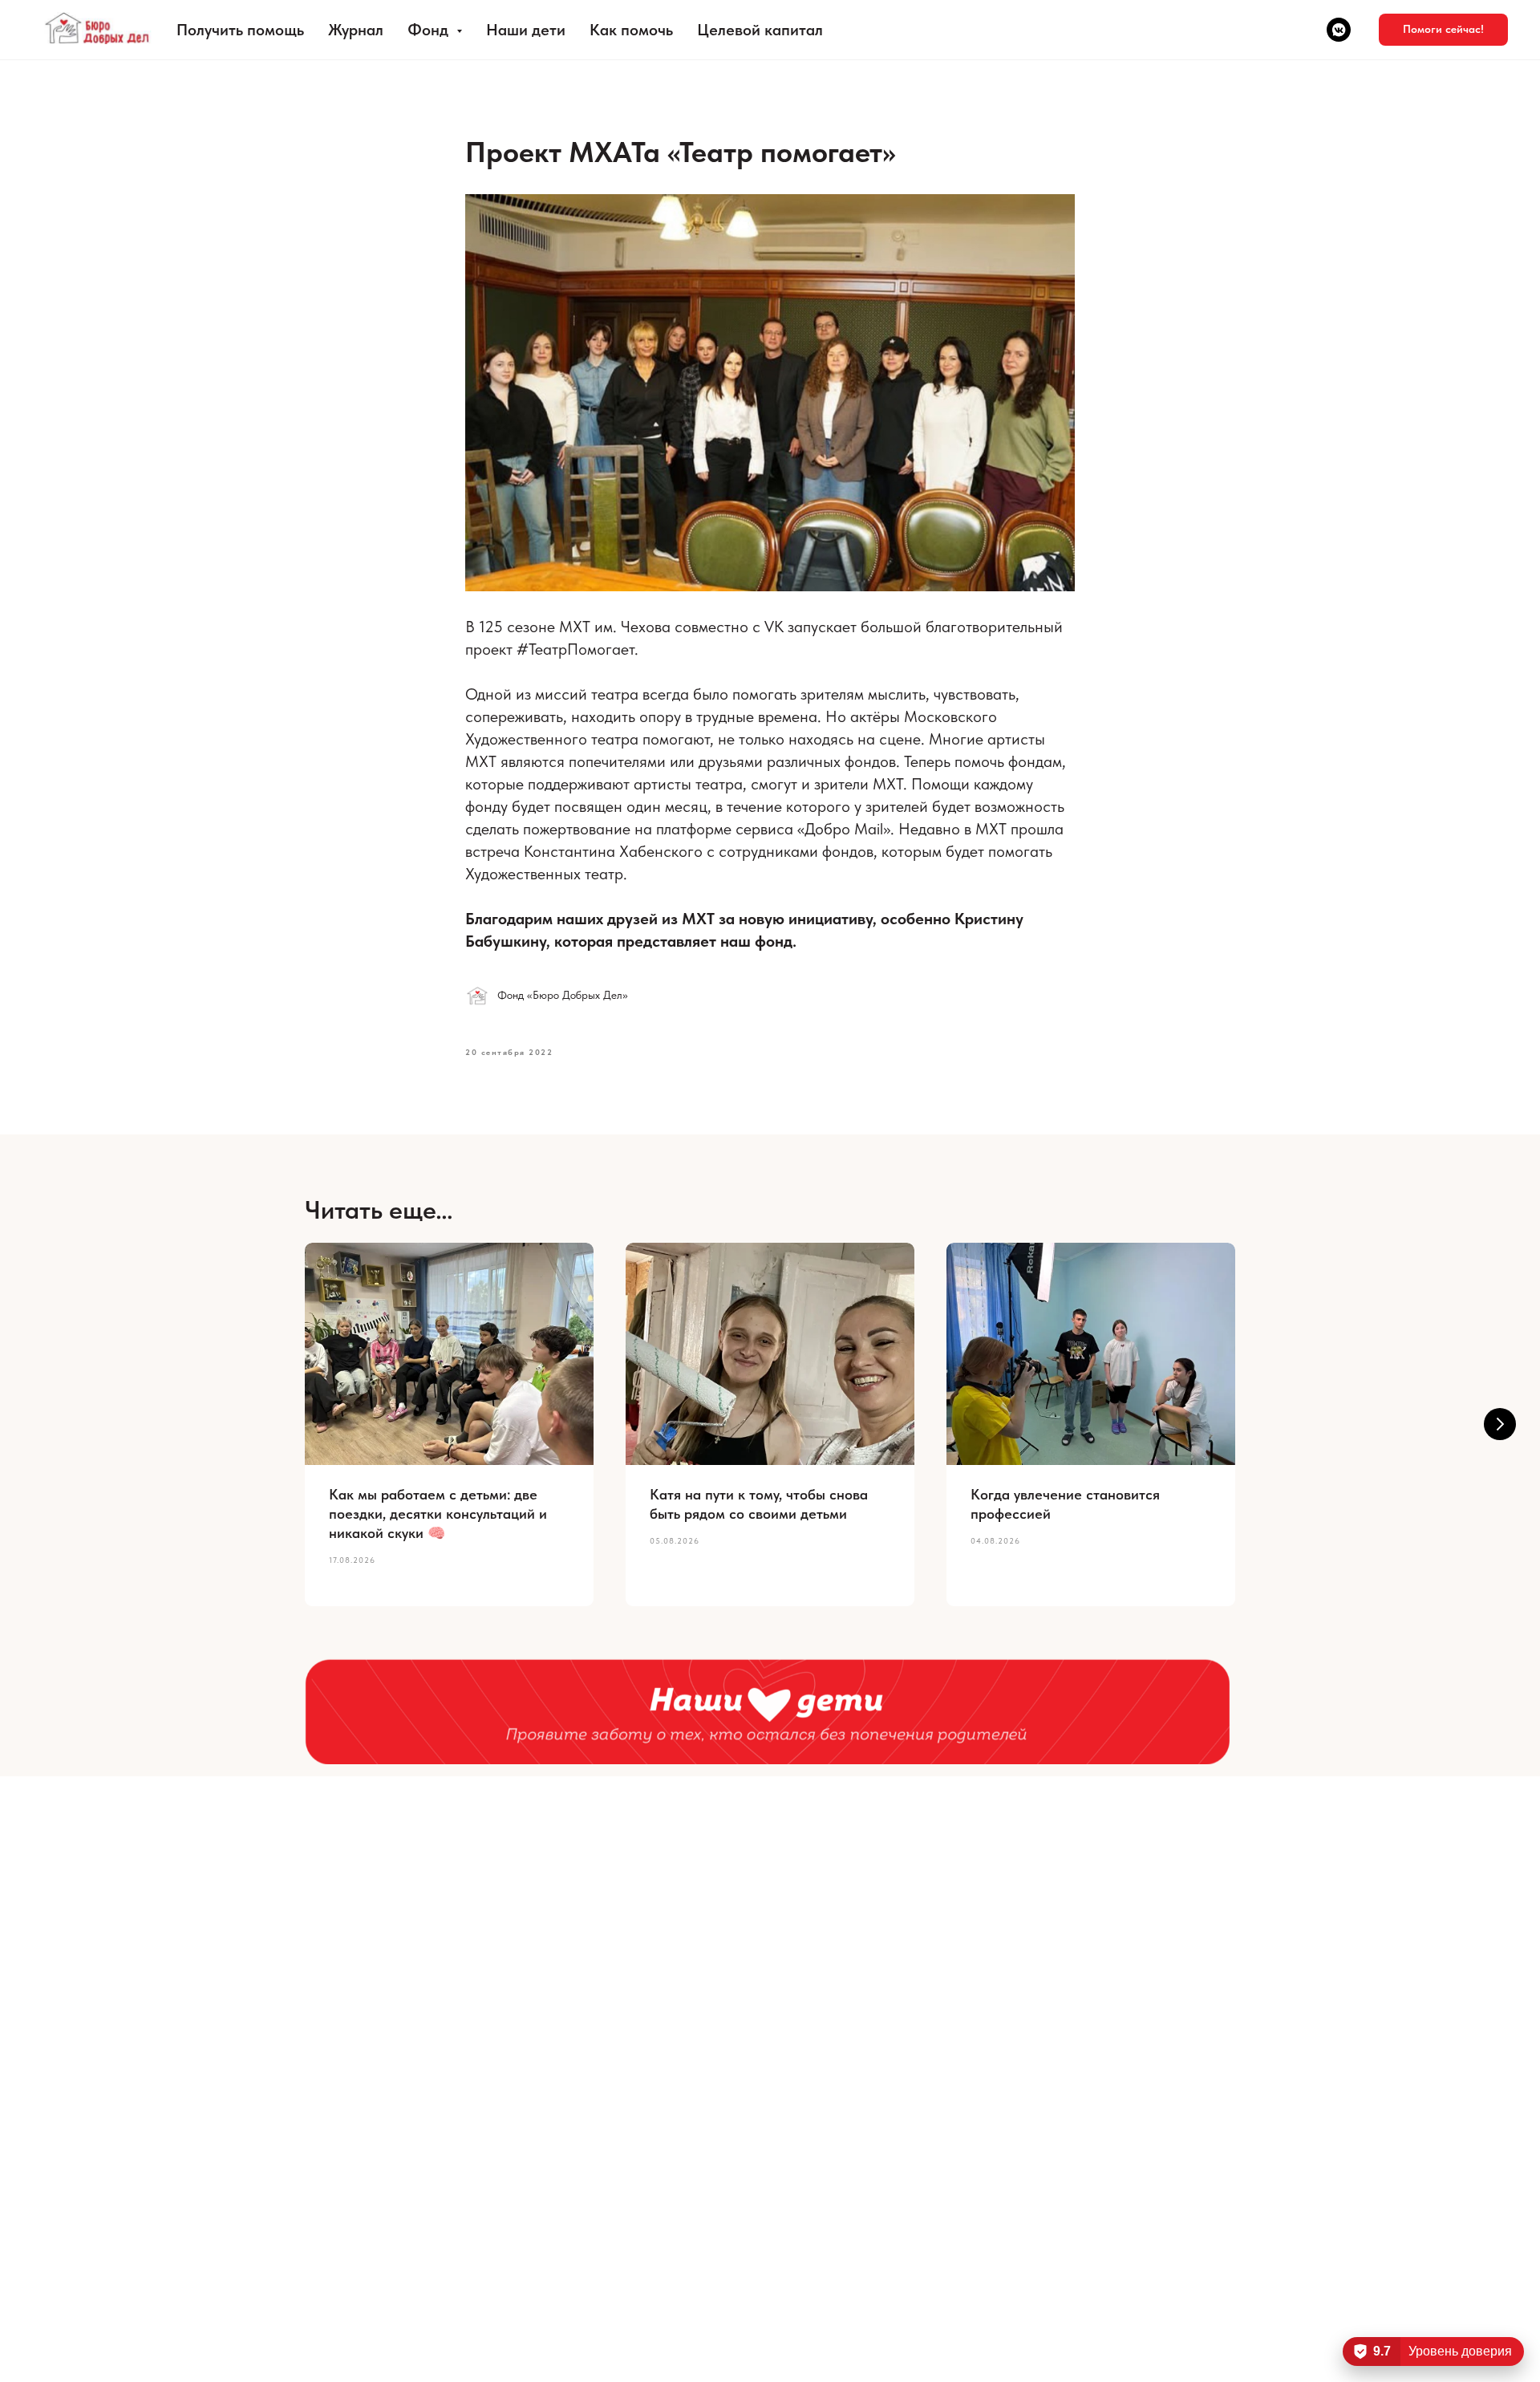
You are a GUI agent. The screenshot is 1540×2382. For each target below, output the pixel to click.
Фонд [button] (430, 30)
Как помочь (631, 30)
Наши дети (526, 30)
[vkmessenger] (1339, 30)
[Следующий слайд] (1500, 1424)
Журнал (356, 30)
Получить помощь (240, 30)
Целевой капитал (760, 30)
